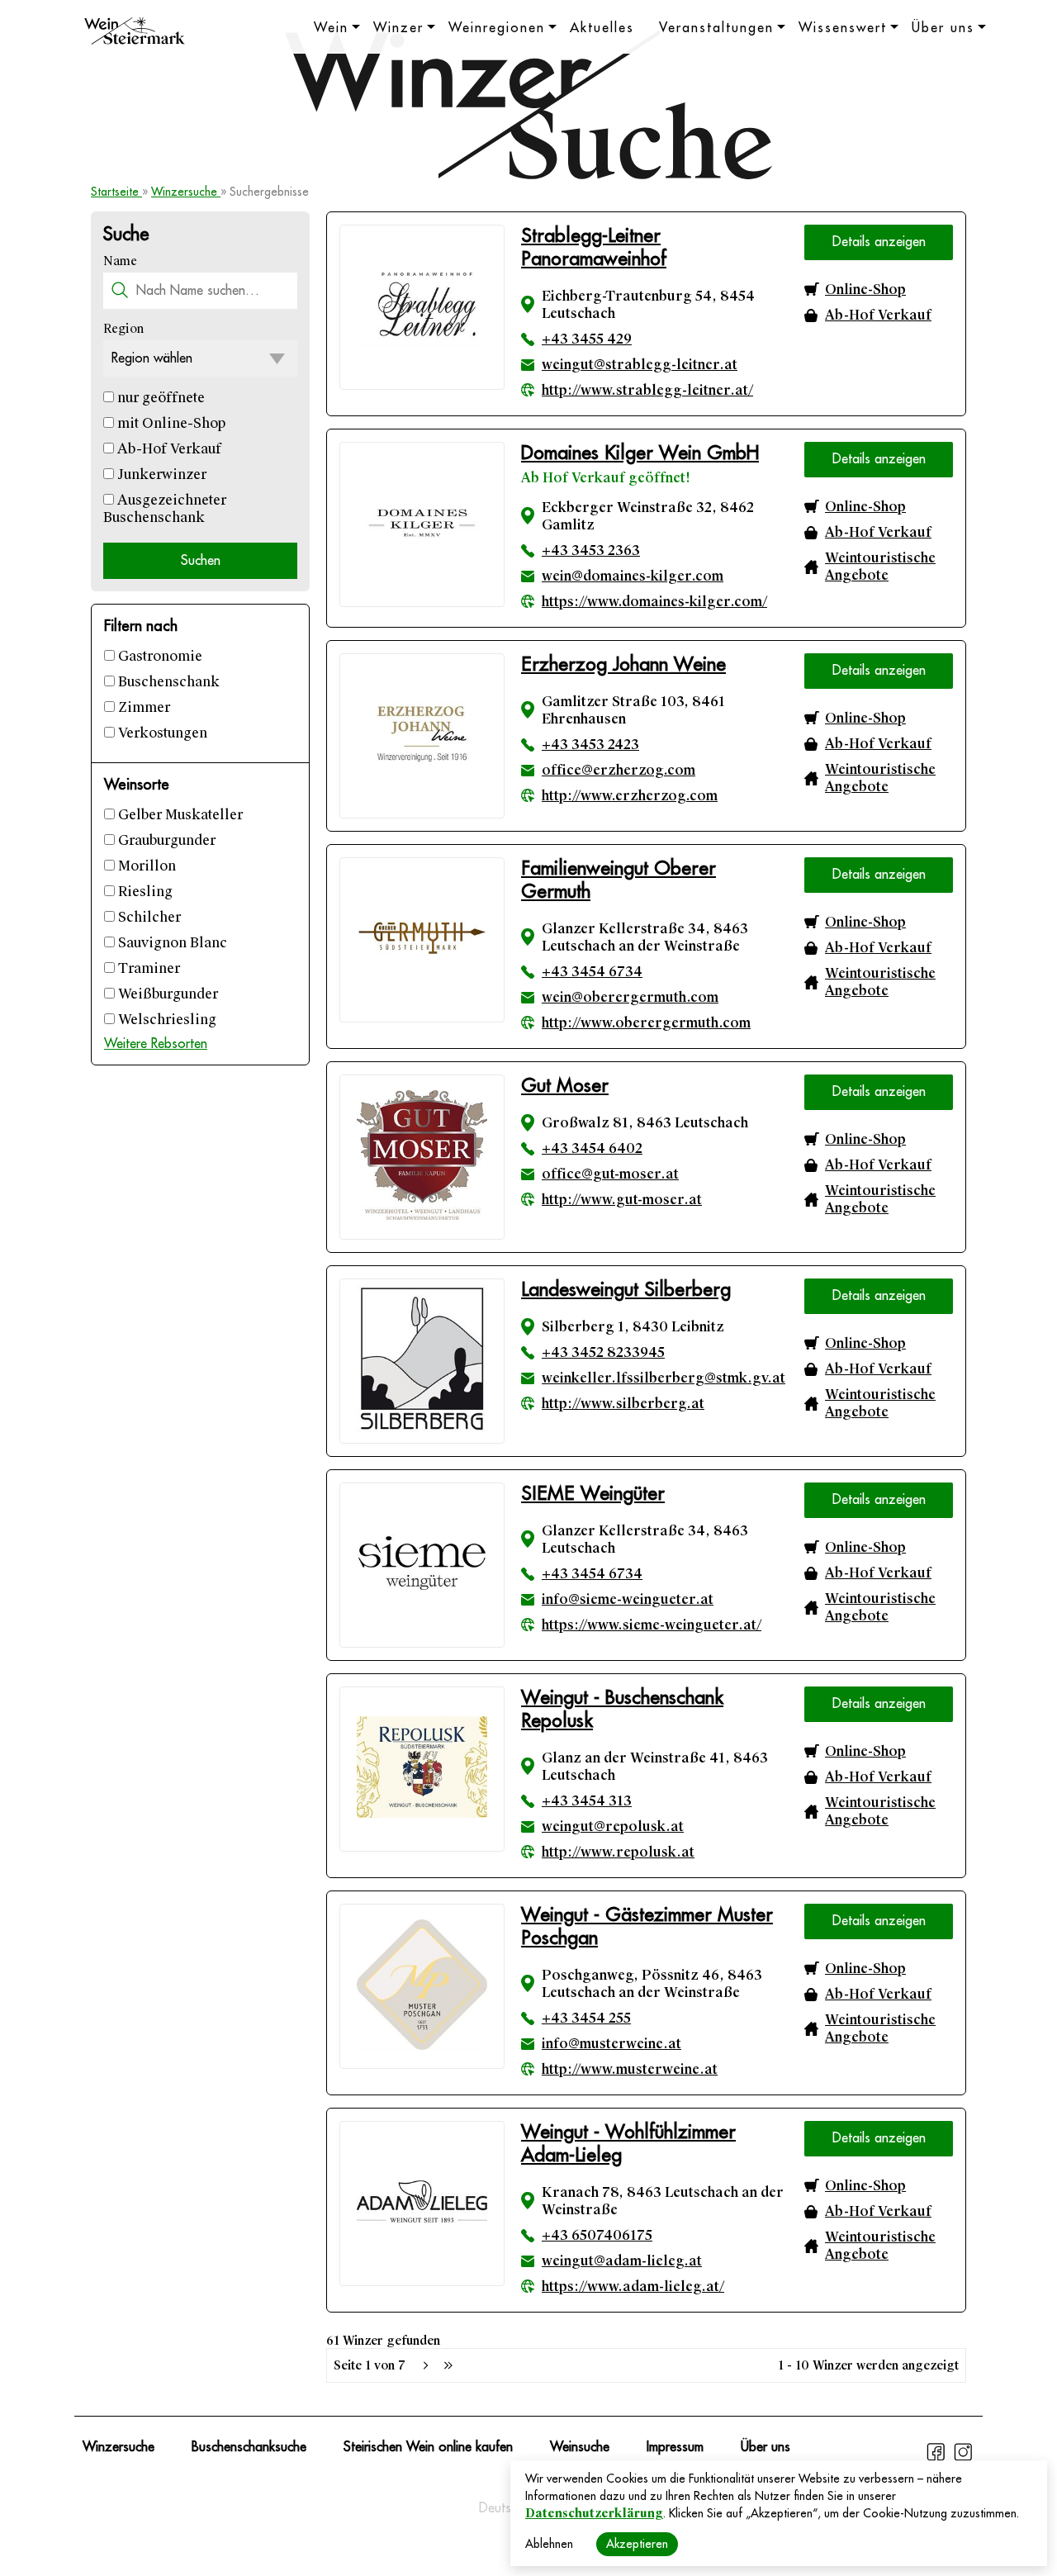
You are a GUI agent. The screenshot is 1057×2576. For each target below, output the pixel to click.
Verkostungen (161, 733)
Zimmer (142, 707)
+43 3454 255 (586, 2018)
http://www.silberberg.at (623, 1404)
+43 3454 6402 (592, 1148)
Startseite (116, 192)
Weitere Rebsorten (156, 1044)
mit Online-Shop (170, 423)
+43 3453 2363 (591, 550)
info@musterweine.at (611, 2044)
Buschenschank (167, 682)
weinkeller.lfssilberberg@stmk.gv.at (664, 1378)
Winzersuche (186, 192)
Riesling (144, 892)
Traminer (147, 968)
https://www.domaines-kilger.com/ (654, 602)
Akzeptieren (637, 2544)
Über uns (943, 28)
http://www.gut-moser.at (622, 1200)
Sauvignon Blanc (171, 943)
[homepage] (135, 33)
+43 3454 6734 (592, 972)
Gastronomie (159, 656)
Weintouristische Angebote (880, 567)
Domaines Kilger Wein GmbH (640, 453)
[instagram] (963, 2459)
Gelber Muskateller (179, 815)
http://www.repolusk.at (618, 1852)
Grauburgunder (165, 840)
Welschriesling (166, 1020)
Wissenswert (843, 28)
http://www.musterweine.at (630, 2069)
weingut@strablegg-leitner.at (640, 365)
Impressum (675, 2447)
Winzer (398, 28)
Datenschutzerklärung (594, 2513)
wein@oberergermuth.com (630, 997)
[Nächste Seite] (425, 2365)
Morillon (145, 866)
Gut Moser (565, 1086)
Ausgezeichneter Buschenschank (165, 509)
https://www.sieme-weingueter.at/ (652, 1625)
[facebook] (938, 2459)
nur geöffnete (159, 398)
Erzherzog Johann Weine (623, 664)
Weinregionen (497, 28)
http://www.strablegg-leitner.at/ (647, 390)
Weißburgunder (166, 994)
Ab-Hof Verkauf (168, 449)
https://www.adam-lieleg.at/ (633, 2287)
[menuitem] (501, 2508)
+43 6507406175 (597, 2235)
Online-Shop (865, 289)
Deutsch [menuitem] (501, 2508)
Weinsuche (580, 2447)
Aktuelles (602, 28)
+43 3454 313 (587, 1801)
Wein (331, 28)
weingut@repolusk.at (613, 1826)
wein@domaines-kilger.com (633, 576)
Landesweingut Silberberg (626, 1290)
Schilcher (148, 917)
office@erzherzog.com (619, 770)
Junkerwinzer (160, 474)
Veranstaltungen (716, 28)
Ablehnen (549, 2544)
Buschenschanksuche (249, 2447)
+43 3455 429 (587, 339)
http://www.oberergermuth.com (646, 1023)
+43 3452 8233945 (603, 1352)
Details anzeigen (879, 242)
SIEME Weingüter (593, 1494)
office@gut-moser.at (610, 1174)
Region (123, 329)
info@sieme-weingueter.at (628, 1599)
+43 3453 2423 (590, 745)
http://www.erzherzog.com (630, 796)
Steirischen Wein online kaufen (428, 2447)
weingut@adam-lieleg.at (622, 2261)
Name (120, 261)
